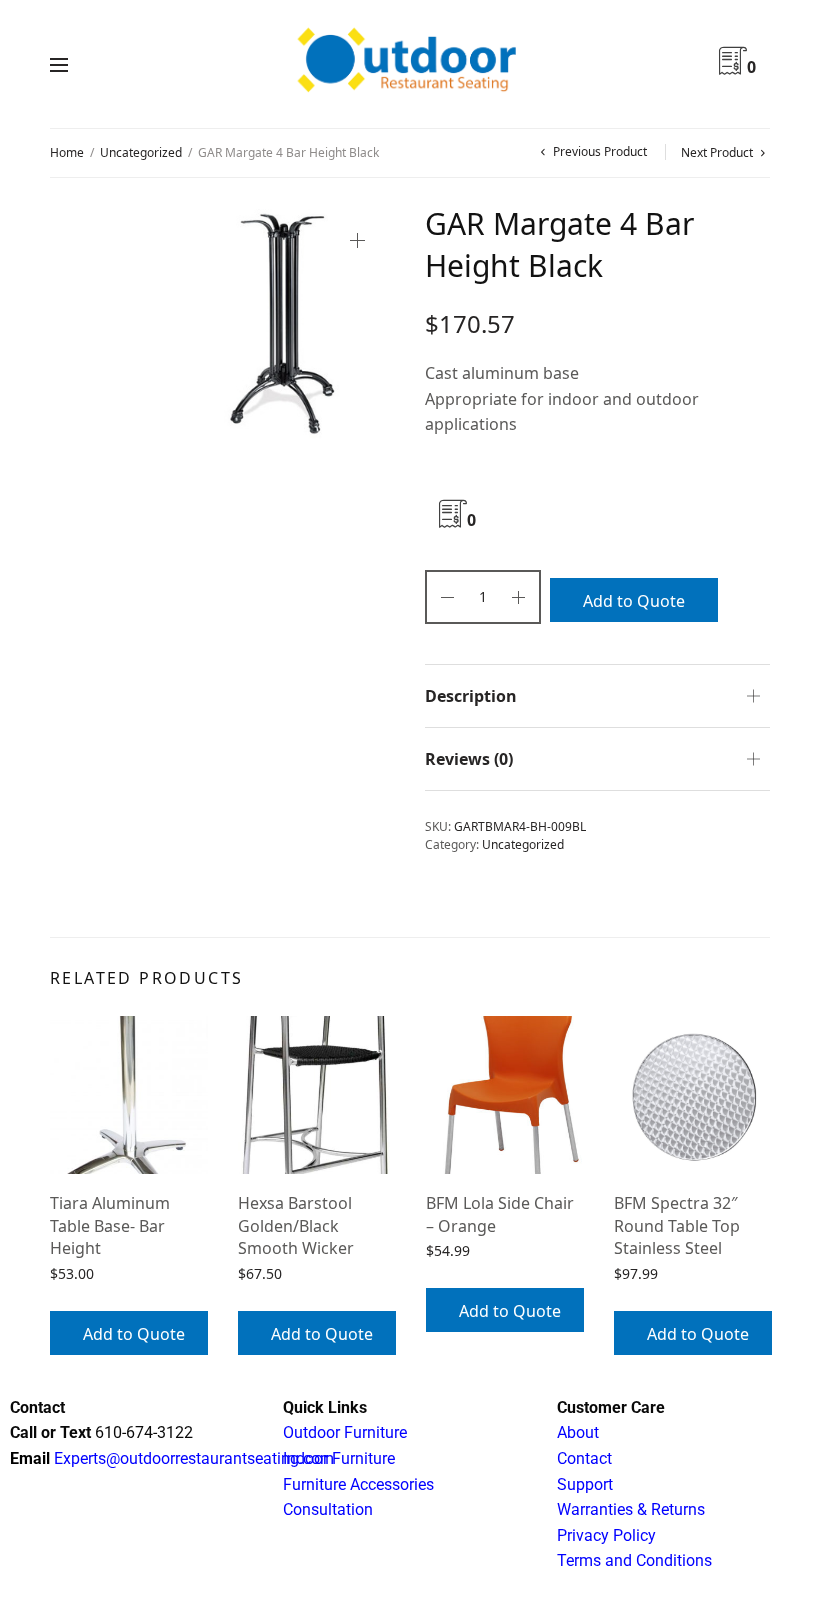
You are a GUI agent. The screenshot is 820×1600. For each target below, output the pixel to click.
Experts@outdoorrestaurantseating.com (192, 1458)
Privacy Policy (606, 1535)
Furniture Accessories (358, 1484)
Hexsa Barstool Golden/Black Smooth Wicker (296, 1225)
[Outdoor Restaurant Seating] (410, 64)
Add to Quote (634, 601)
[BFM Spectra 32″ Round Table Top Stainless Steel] (693, 1095)
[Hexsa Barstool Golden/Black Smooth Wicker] (317, 1095)
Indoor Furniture (339, 1458)
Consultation (328, 1509)
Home (67, 152)
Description (471, 696)
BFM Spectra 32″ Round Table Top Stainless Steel (677, 1225)
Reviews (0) (469, 759)
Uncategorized (141, 152)
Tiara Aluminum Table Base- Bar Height (110, 1225)
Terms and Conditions (634, 1560)
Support (585, 1484)
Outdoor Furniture (345, 1432)
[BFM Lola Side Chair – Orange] (505, 1095)
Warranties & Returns (631, 1509)
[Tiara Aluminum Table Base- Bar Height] (129, 1095)
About (578, 1432)
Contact (584, 1458)
